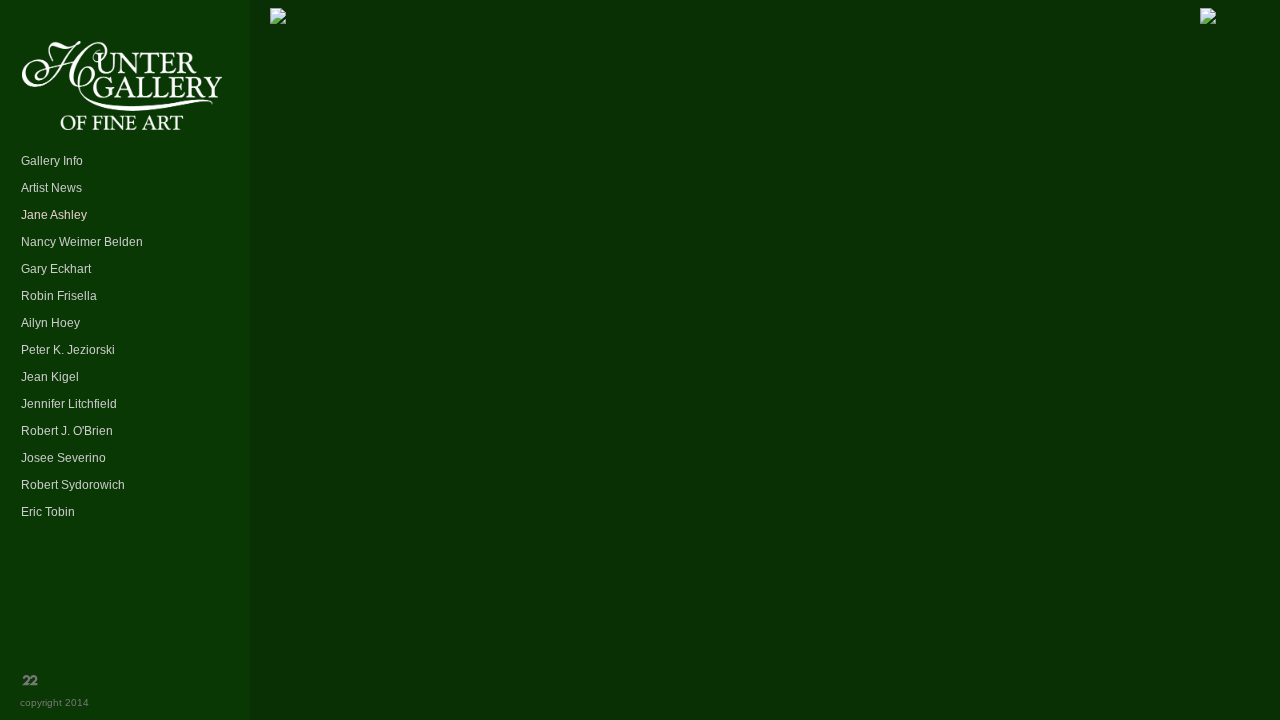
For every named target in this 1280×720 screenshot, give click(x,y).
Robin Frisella (59, 296)
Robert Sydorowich (73, 485)
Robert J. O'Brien (67, 431)
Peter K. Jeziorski (68, 350)
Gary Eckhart (56, 269)
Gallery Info (52, 161)
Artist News (51, 188)
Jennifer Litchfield (69, 404)
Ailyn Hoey (50, 323)
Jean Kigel (50, 377)
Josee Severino (63, 458)
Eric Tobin (48, 512)
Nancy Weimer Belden (82, 242)
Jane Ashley (54, 215)
